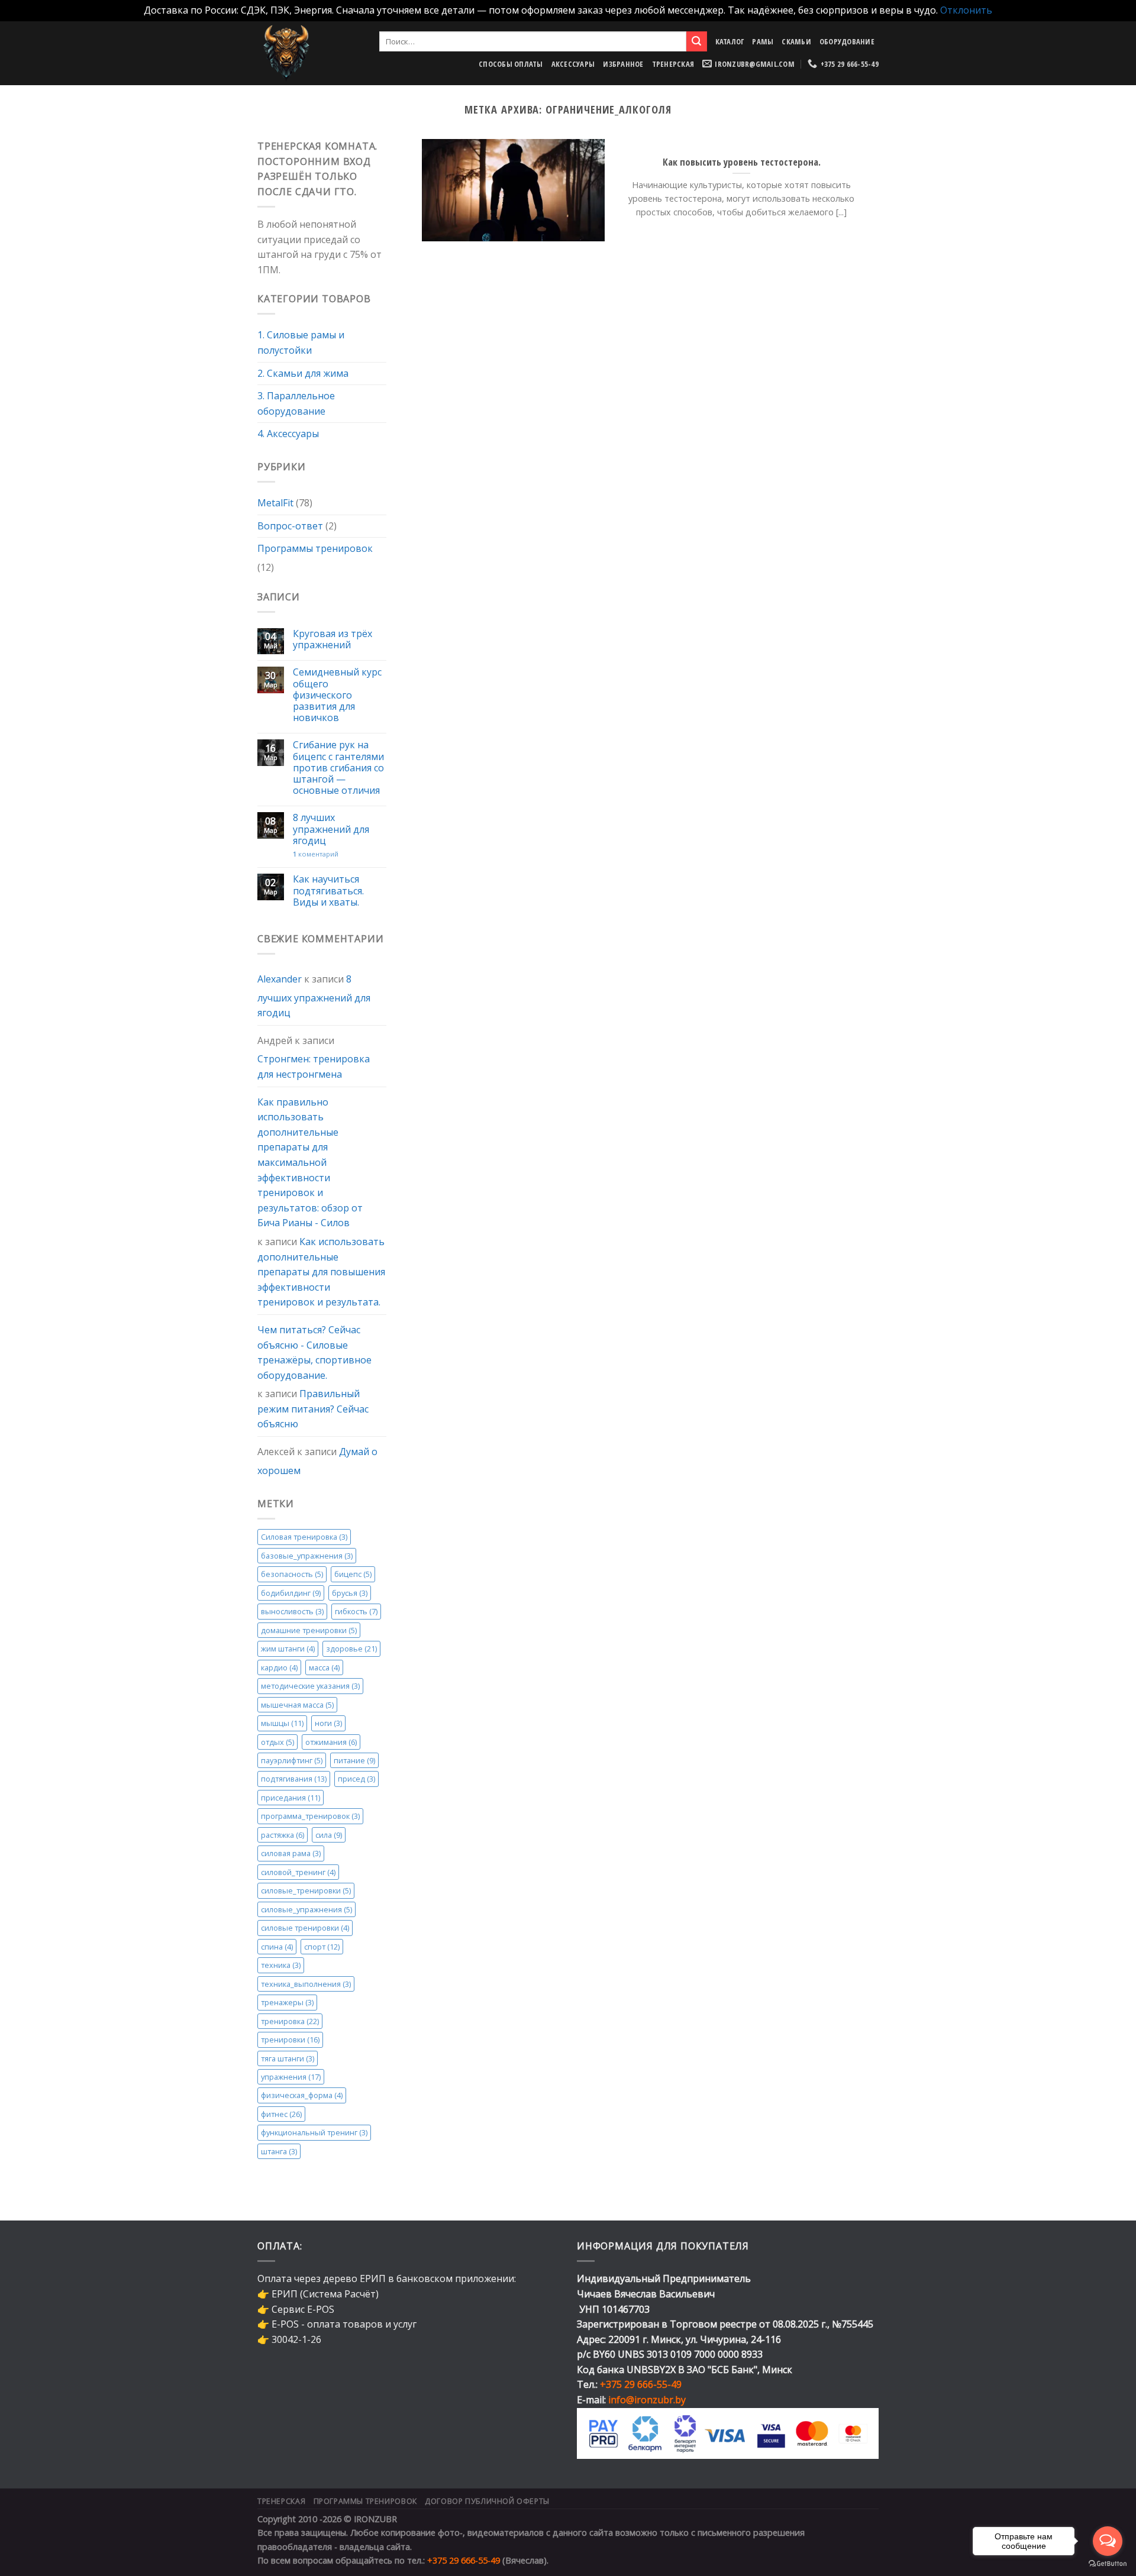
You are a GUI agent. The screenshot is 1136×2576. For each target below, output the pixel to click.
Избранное (623, 64)
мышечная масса (297, 1704)
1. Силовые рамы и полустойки (301, 342)
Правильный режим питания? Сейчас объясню (313, 1409)
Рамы (763, 41)
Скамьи (796, 41)
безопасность (292, 1574)
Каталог (730, 41)
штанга (279, 2151)
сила (329, 1835)
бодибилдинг (291, 1593)
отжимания (331, 1741)
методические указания (310, 1686)
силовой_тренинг (298, 1872)
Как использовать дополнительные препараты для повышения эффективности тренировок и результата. (321, 1272)
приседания (291, 1798)
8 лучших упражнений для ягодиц (331, 829)
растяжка (283, 1835)
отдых (277, 1741)
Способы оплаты (511, 64)
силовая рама (291, 1853)
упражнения (291, 2077)
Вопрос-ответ (290, 526)
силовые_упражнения (306, 1909)
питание (354, 1760)
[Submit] (696, 41)
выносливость (292, 1611)
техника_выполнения (306, 1984)
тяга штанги (288, 2058)
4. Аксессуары (288, 434)
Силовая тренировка (304, 1537)
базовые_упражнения (307, 1556)
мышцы (282, 1723)
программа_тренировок (310, 1816)
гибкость (356, 1611)
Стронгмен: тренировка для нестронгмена (314, 1066)
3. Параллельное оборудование (296, 403)
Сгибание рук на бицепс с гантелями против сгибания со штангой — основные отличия (338, 768)
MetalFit (275, 503)
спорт (322, 1947)
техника (281, 1965)
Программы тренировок (315, 548)
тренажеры (287, 2002)
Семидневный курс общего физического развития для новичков (337, 695)
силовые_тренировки (306, 1890)
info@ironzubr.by (647, 2400)
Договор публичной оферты (487, 2501)
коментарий (316, 854)
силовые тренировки (305, 1928)
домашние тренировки (309, 1630)
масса (324, 1667)
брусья (350, 1593)
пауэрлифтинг (292, 1760)
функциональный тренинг (314, 2132)
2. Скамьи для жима (303, 373)
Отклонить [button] (966, 10)
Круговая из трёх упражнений (333, 639)
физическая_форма (302, 2095)
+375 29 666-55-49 (641, 2384)
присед (356, 1779)
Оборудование (847, 41)
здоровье (351, 1649)
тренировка (290, 2021)
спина (277, 1947)
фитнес (281, 2114)
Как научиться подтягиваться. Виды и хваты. (328, 891)
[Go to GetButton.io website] (1108, 2564)
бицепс (353, 1574)
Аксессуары (573, 64)
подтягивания (294, 1779)
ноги (328, 1723)
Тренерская (673, 64)
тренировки (290, 2040)
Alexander (280, 979)
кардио (279, 1667)
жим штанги (288, 1649)
